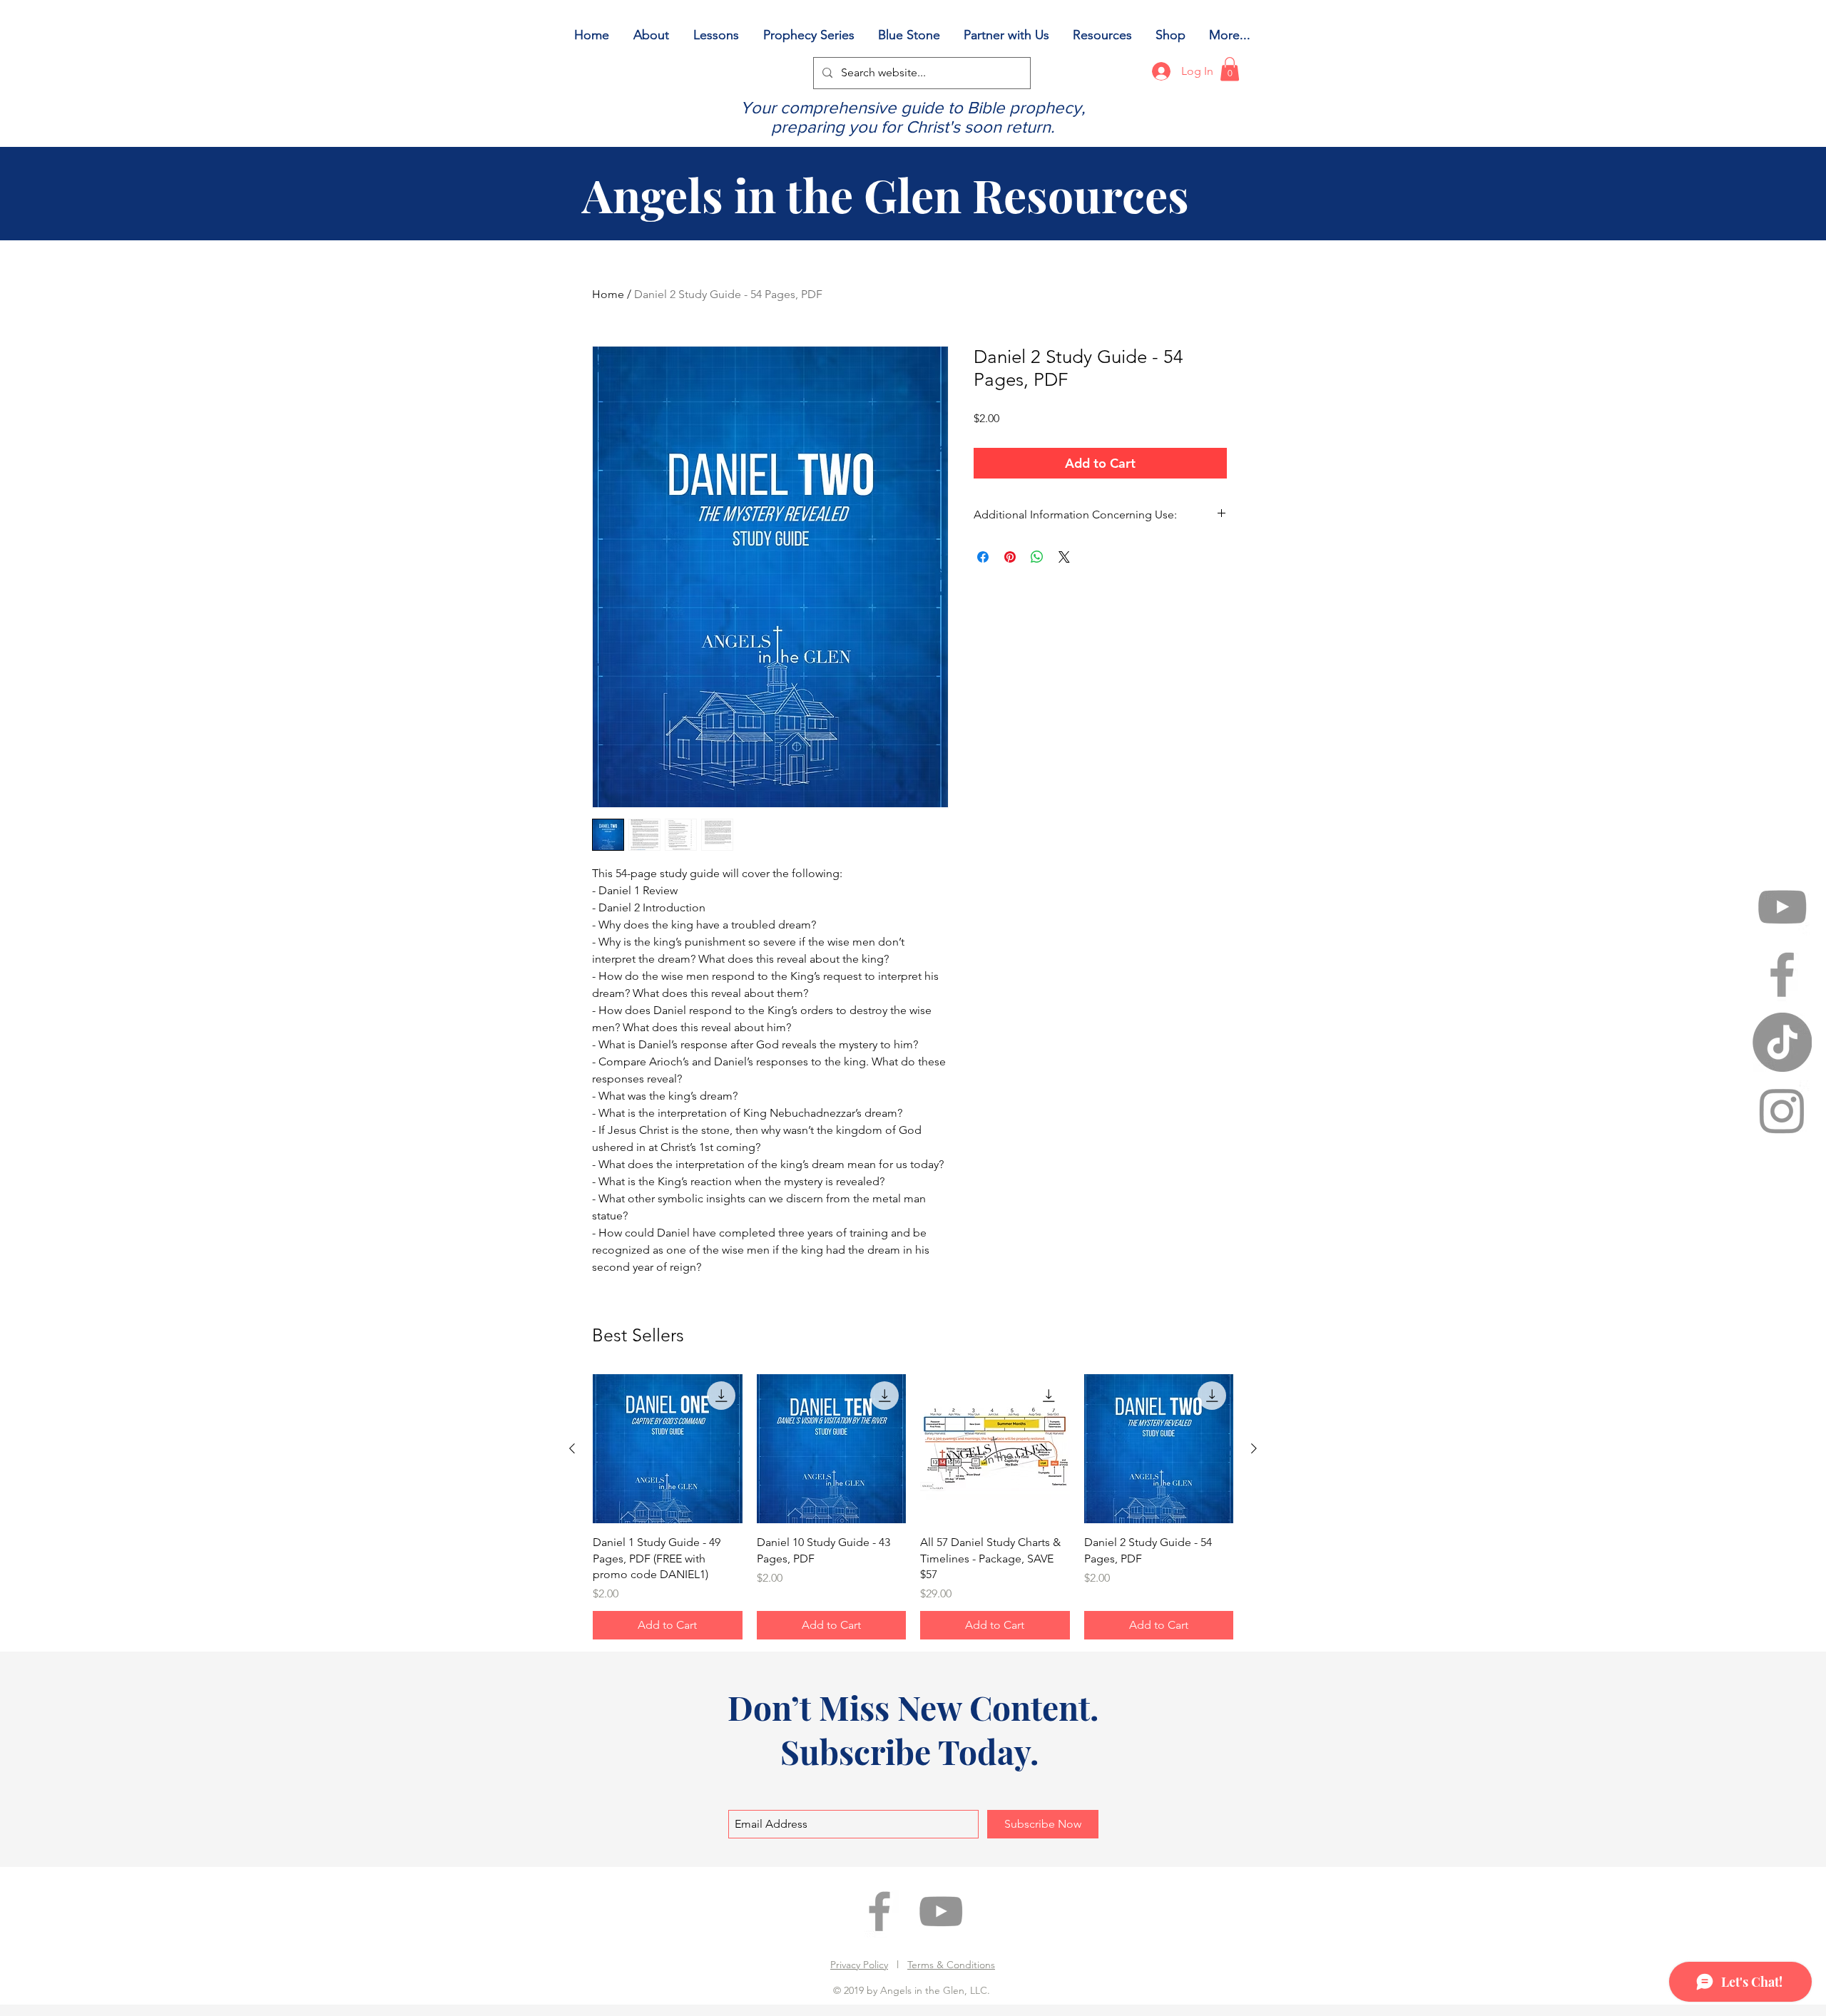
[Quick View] (668, 1449)
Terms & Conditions (951, 1965)
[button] (1230, 69)
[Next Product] (1254, 1448)
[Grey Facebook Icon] (1782, 974)
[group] (913, 1507)
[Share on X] (1064, 557)
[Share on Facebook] (983, 557)
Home (608, 294)
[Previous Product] (572, 1448)
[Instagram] (1782, 1110)
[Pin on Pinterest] (1010, 557)
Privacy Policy (859, 1965)
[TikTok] (1782, 1042)
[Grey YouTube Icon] (1782, 907)
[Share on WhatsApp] (1037, 557)
